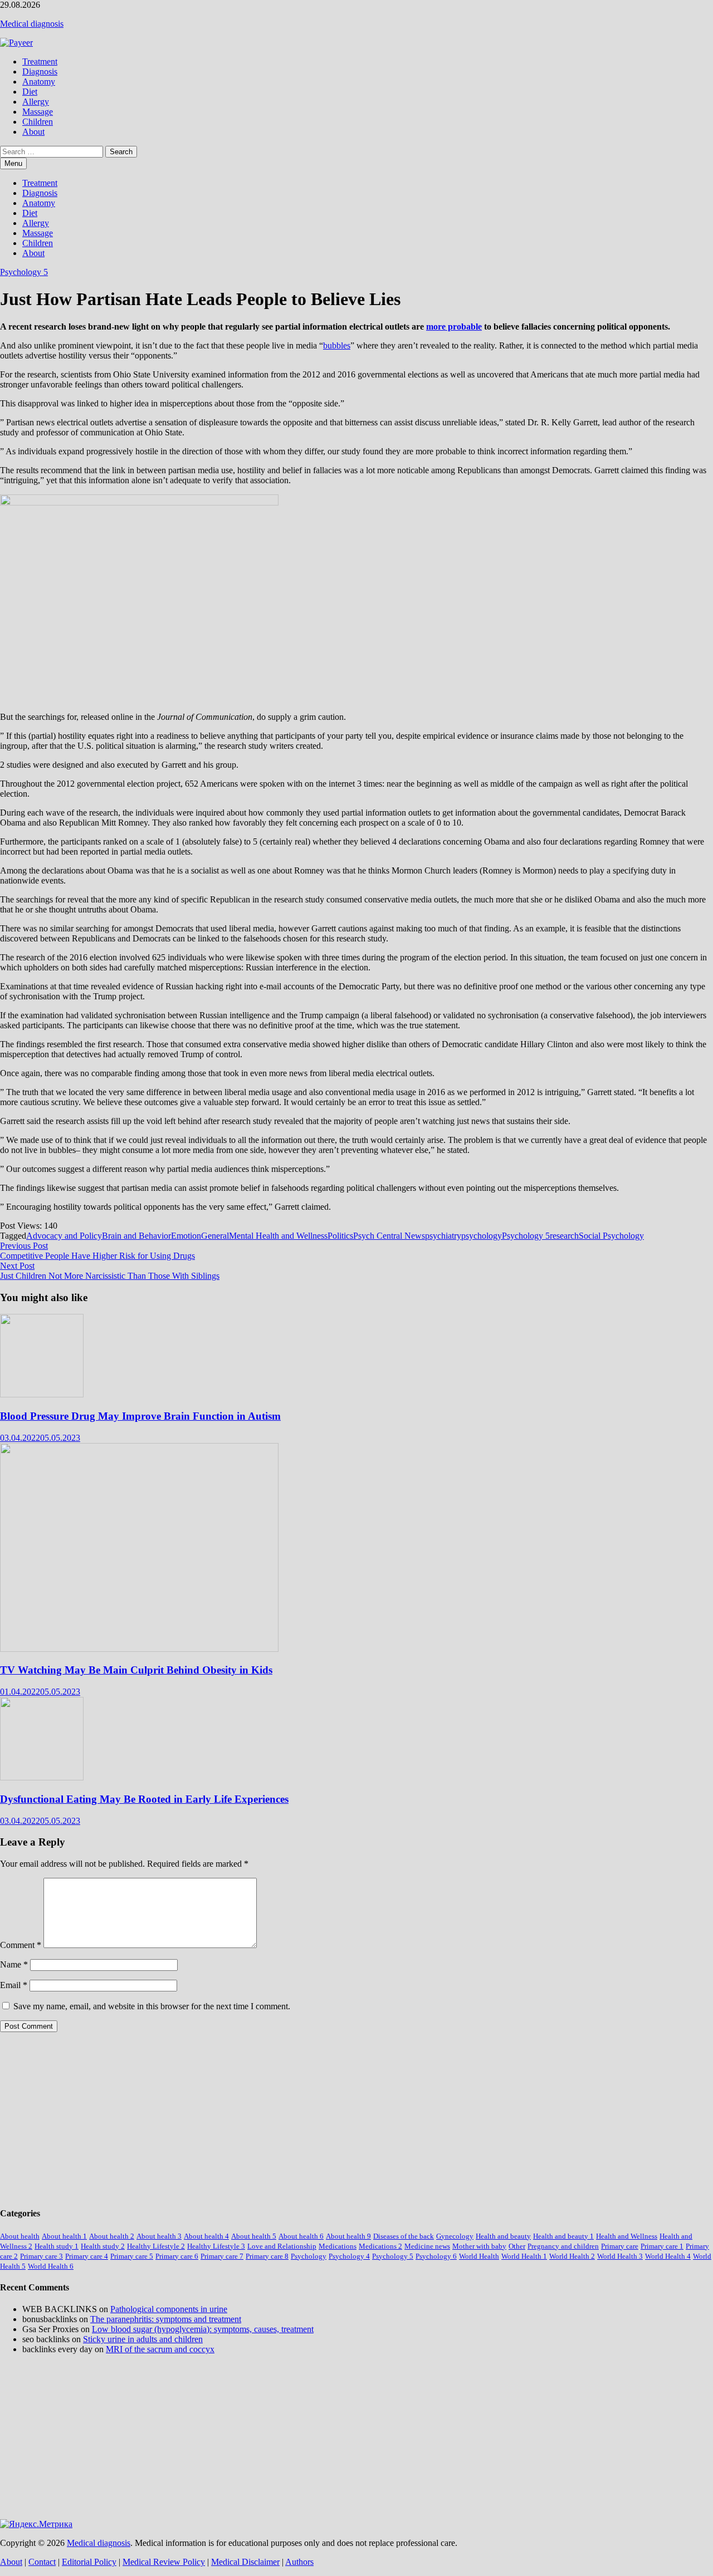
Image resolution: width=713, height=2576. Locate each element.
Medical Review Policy (164, 2562)
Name (14, 1964)
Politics (340, 1236)
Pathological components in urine (169, 2309)
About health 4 (206, 2236)
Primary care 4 (87, 2256)
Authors (299, 2562)
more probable (454, 327)
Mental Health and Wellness (278, 1236)
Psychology (309, 2256)
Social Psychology (611, 1236)
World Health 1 (524, 2256)
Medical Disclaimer (245, 2562)
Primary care (620, 2246)
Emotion (186, 1236)
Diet (30, 92)
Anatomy (39, 82)
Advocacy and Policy (64, 1236)
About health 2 (112, 2236)
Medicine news (427, 2246)
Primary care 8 (267, 2256)
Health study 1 (57, 2246)
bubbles (337, 345)
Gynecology (455, 2236)
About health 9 (348, 2236)
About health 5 (254, 2236)
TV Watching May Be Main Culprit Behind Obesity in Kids (136, 1670)
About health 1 (64, 2236)
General (215, 1236)
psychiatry (443, 1236)
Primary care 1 (662, 2246)
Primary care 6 (177, 2256)
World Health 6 (51, 2266)
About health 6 (301, 2236)
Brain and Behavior (136, 1236)
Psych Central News (389, 1236)
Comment (21, 1945)
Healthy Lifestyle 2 (156, 2246)
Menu (13, 163)
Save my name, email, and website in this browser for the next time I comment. (152, 2006)
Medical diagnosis (32, 24)
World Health (479, 2256)
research (564, 1236)
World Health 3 (620, 2256)
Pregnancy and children (563, 2246)
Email (14, 1985)
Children (38, 122)
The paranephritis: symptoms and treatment (166, 2319)
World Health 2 (572, 2256)
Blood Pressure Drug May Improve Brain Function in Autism (140, 1416)
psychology (482, 1236)
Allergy (36, 102)
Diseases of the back (404, 2236)
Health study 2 (103, 2246)
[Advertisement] (334, 2119)
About (33, 132)
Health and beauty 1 (563, 2236)
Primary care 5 (132, 2256)
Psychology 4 (349, 2256)
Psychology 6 (436, 2256)
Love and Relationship (282, 2246)
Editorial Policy (89, 2562)
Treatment (40, 62)
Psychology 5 (24, 272)
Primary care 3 (41, 2256)
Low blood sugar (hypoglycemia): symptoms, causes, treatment (203, 2329)
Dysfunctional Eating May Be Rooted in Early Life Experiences (144, 1799)
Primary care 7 (222, 2256)
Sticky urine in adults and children (143, 2339)
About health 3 (159, 2236)
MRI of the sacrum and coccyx (160, 2349)
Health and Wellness (627, 2236)
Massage (38, 112)
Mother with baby (479, 2246)
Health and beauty (503, 2236)
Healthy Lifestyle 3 (216, 2246)
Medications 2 (380, 2246)
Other (517, 2246)
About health (20, 2236)
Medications (338, 2246)
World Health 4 (668, 2256)
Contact (42, 2562)
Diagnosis (40, 72)
